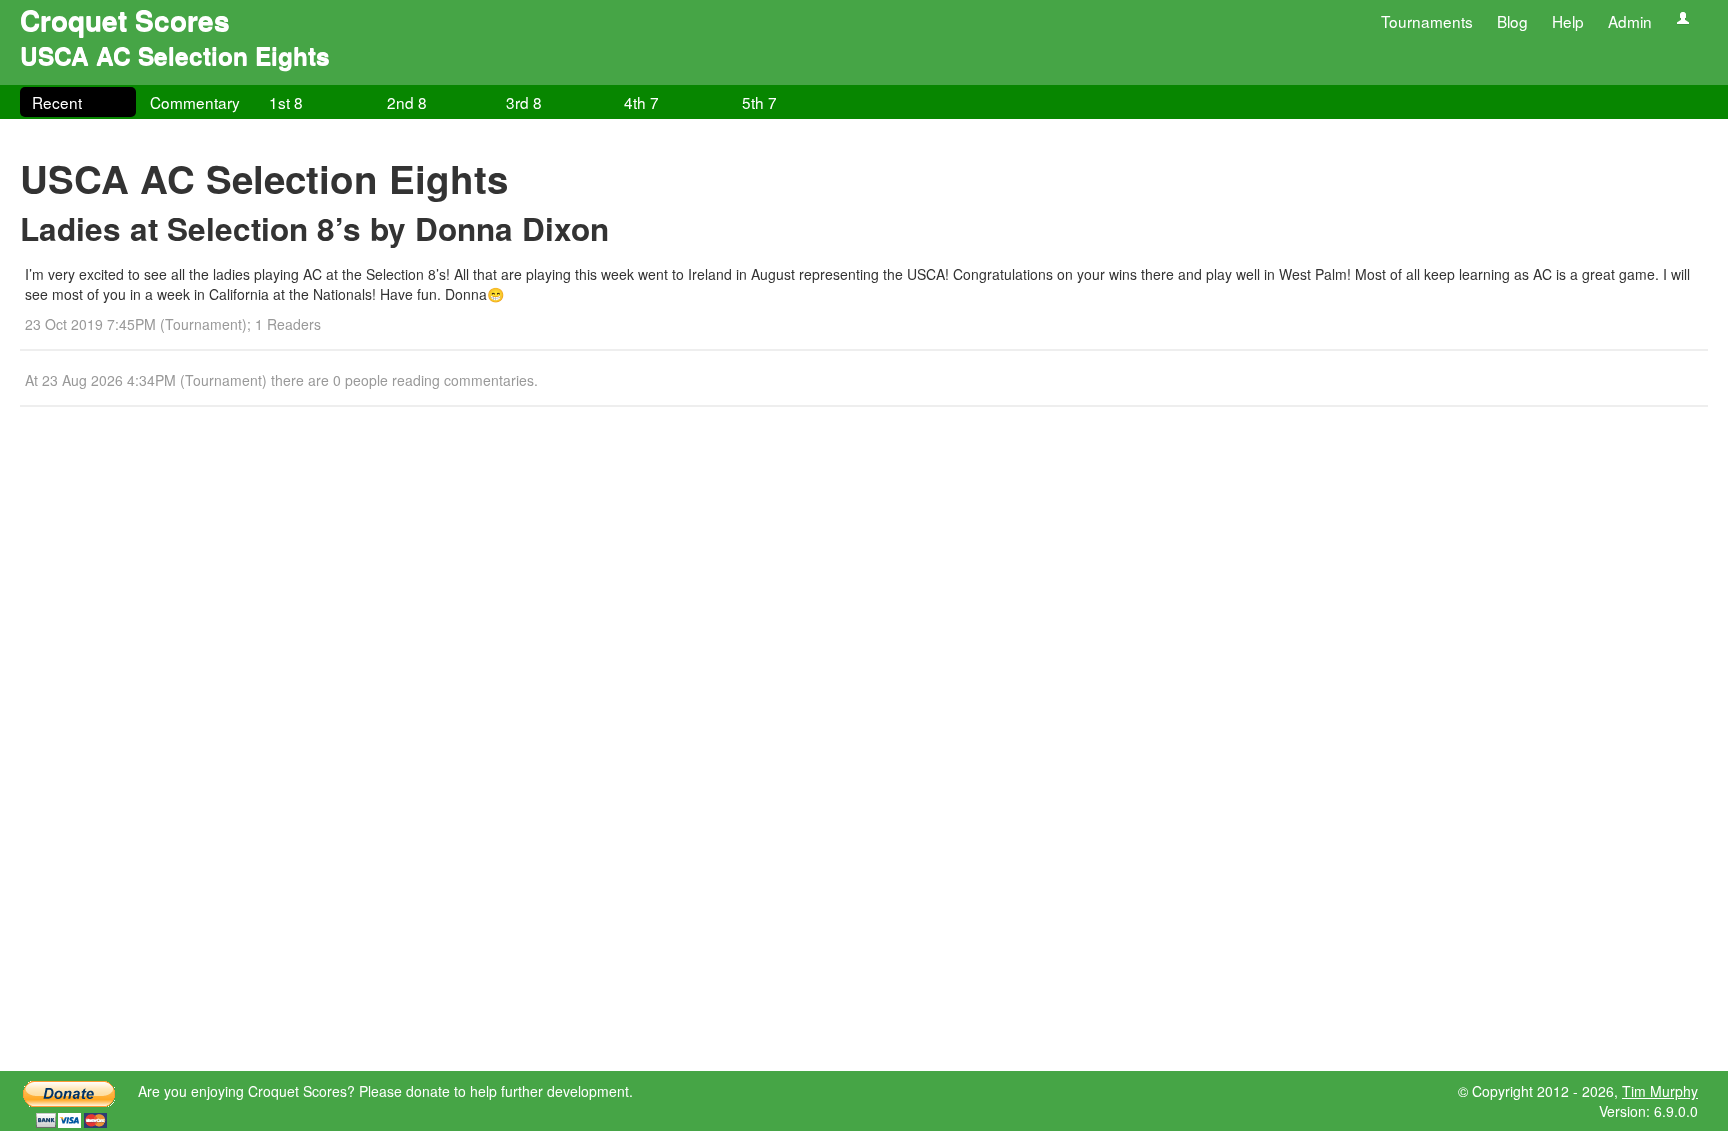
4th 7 (641, 102)
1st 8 (286, 102)
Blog (1512, 21)
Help (1568, 21)
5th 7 (759, 102)
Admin (1630, 21)
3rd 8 (524, 102)
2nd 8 (407, 102)
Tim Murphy (1660, 1091)
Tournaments (1427, 21)
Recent (57, 102)
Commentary (195, 102)
